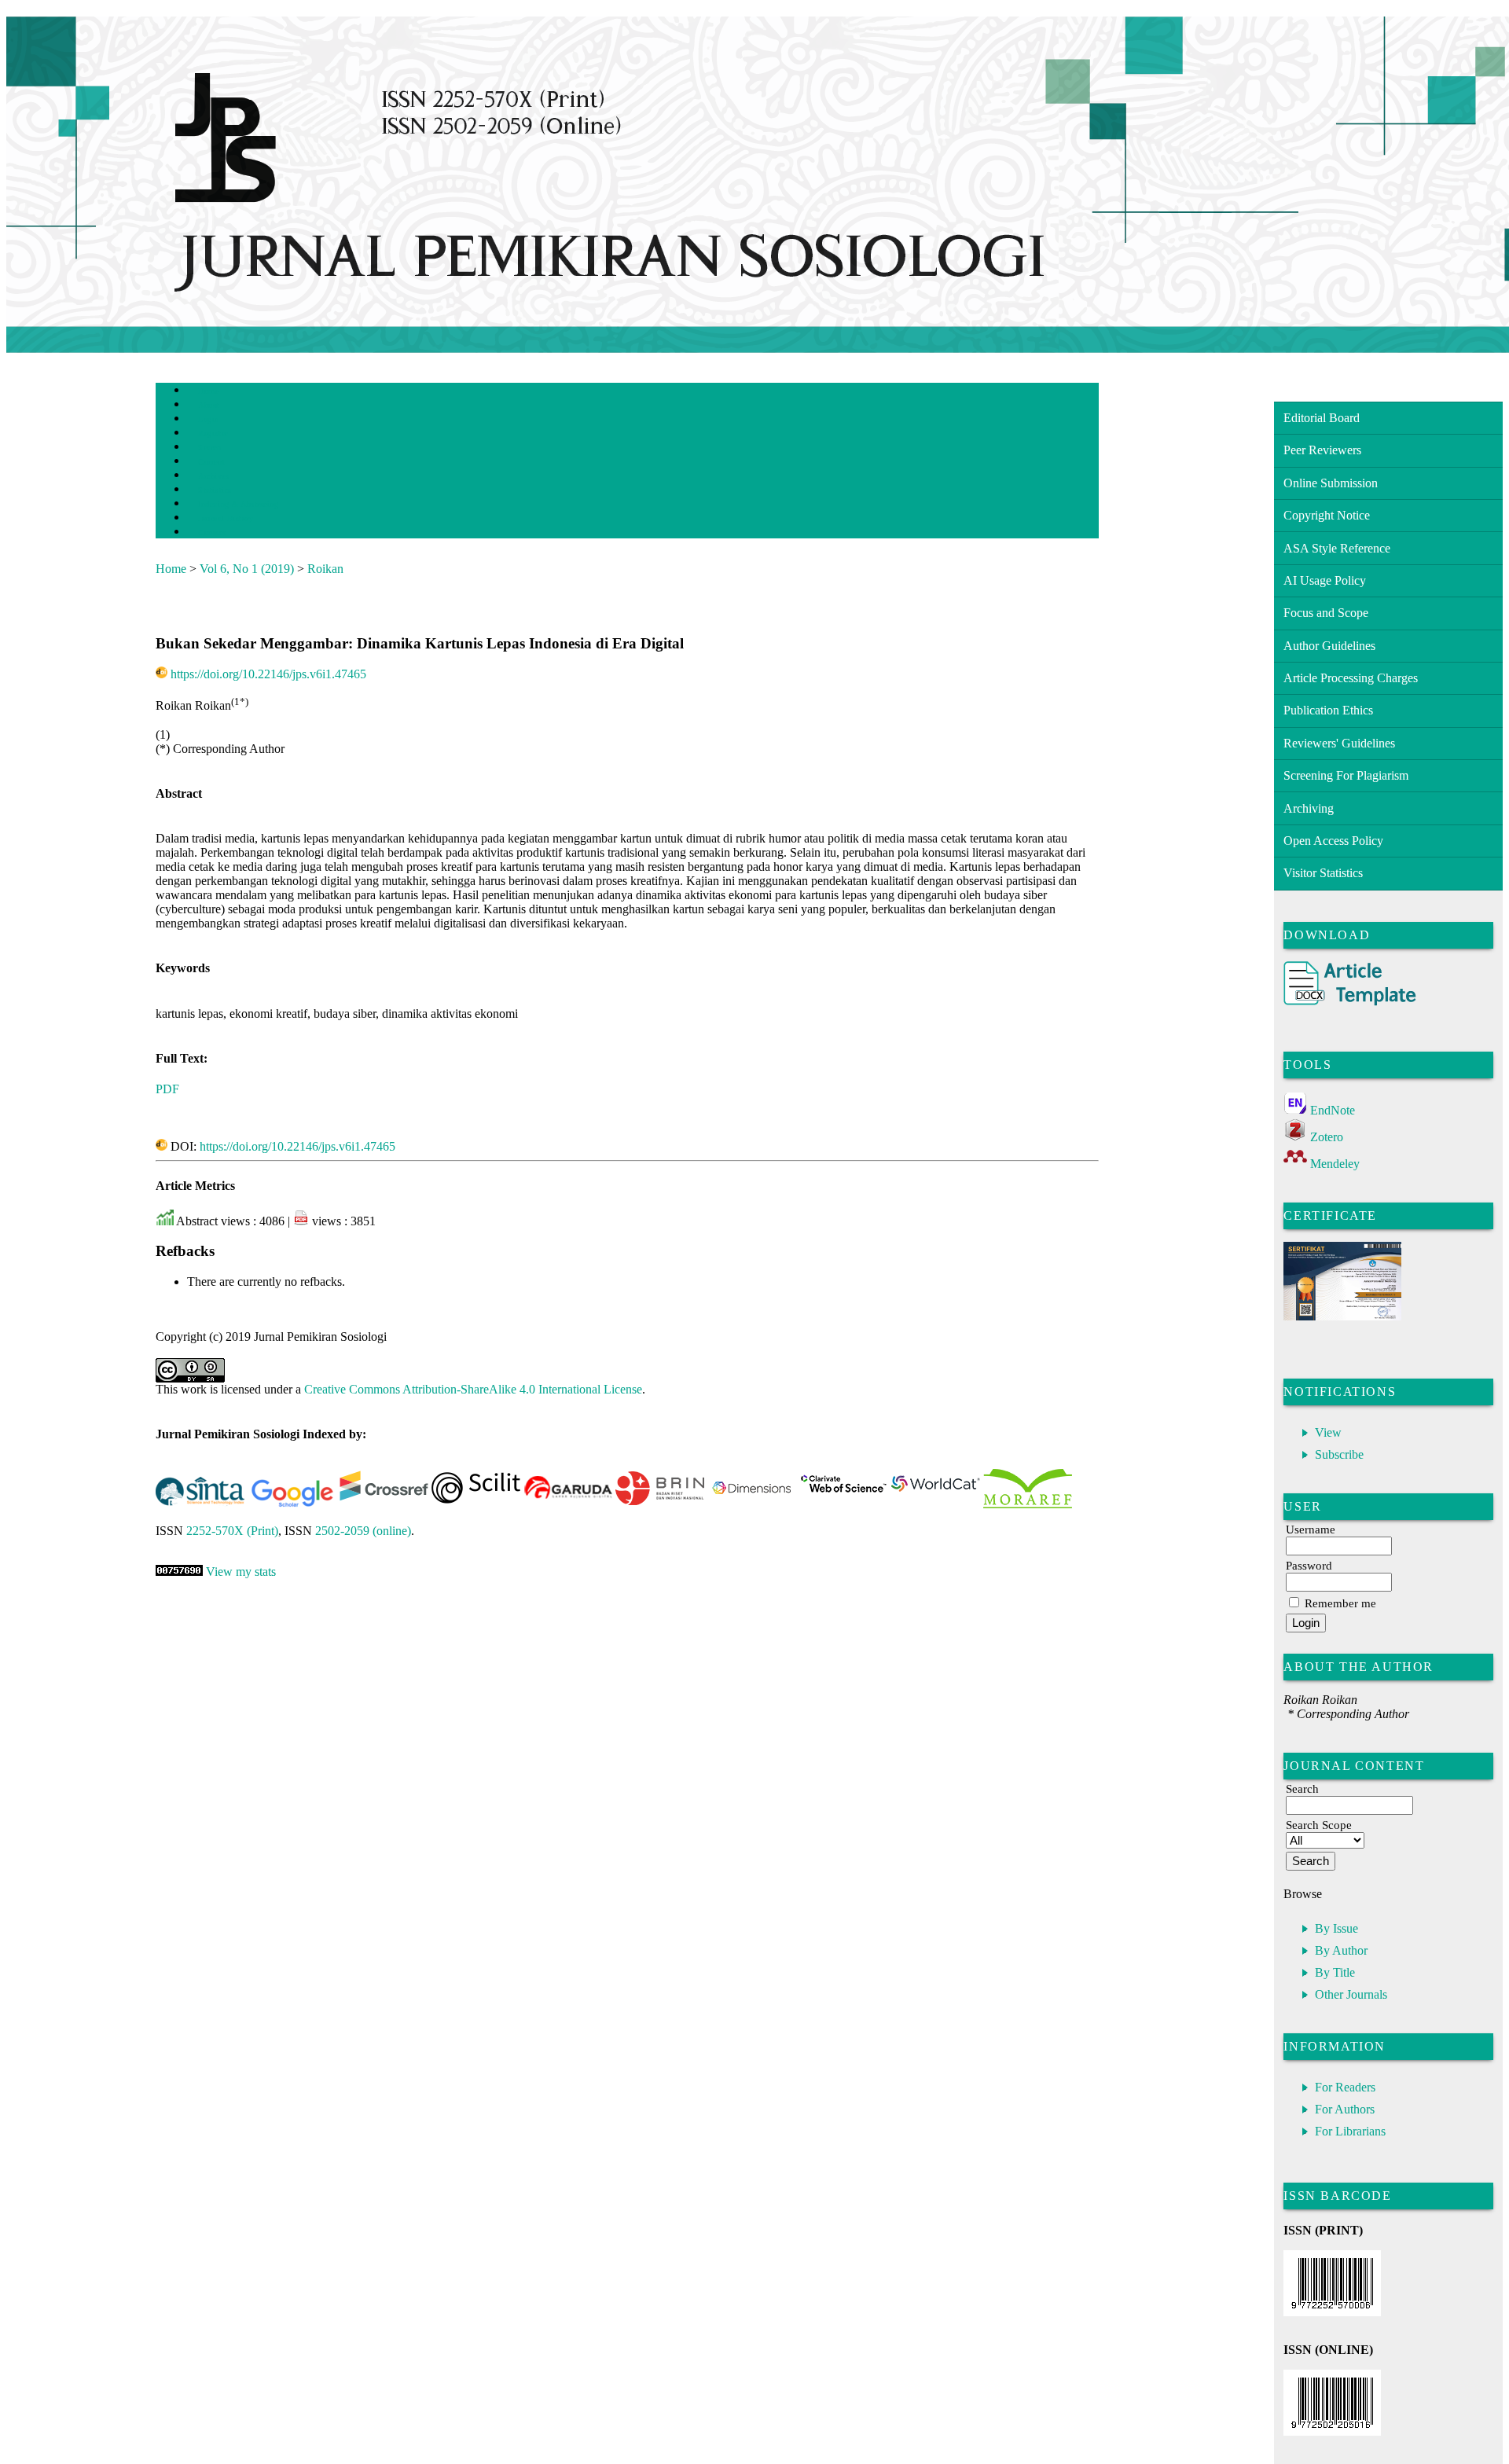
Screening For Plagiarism (1346, 775)
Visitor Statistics (1323, 873)
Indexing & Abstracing (238, 504)
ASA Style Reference (1337, 548)
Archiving (1309, 808)
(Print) (232, 1531)
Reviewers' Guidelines (1339, 743)
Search (209, 448)
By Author (1341, 1950)
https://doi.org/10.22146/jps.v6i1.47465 (268, 674)
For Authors (1345, 2109)
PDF (167, 1089)
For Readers (1345, 2087)
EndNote (1333, 1110)
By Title (1335, 1972)
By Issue (1336, 1928)
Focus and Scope (1326, 613)
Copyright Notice (1327, 515)
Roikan (325, 569)
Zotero (1327, 1137)
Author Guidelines (1329, 646)
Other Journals (1351, 1994)
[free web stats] (179, 1572)
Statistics (215, 490)
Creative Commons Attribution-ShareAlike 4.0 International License (473, 1389)
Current (211, 462)
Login (209, 419)
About (209, 405)
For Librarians (1350, 2131)
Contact (212, 532)
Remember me (1340, 1603)
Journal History (226, 518)
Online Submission (1331, 483)
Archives (213, 476)
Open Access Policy (1333, 841)
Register (213, 433)
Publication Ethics (1328, 710)
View (1328, 1432)
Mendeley (1335, 1164)
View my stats (241, 1572)
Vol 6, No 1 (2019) (247, 569)
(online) (363, 1531)
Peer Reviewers (1322, 450)
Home (208, 391)
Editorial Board (1322, 418)
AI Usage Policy (1325, 580)
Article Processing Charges (1351, 678)
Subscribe (1339, 1454)
